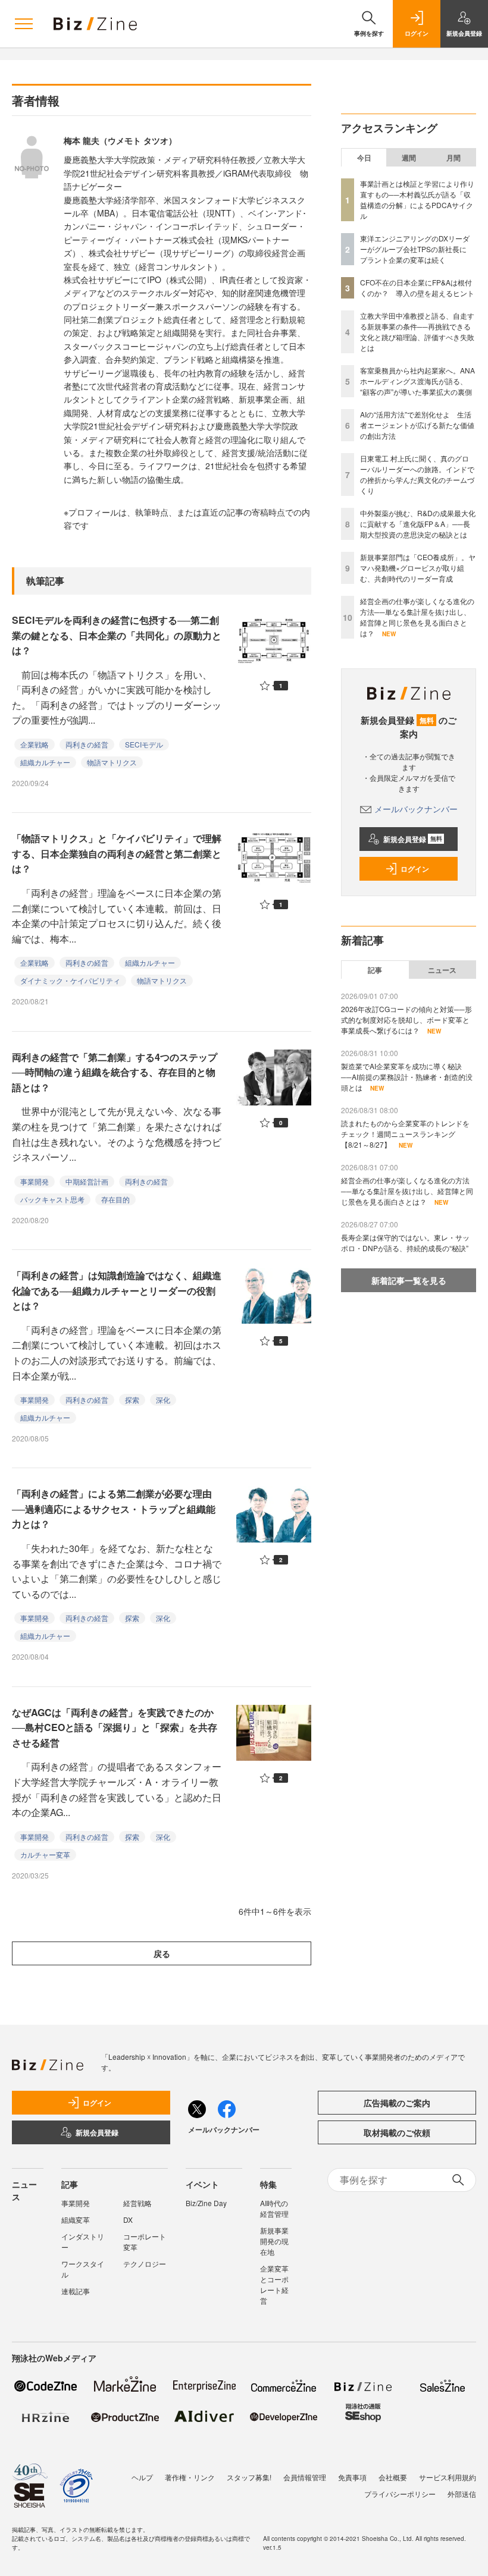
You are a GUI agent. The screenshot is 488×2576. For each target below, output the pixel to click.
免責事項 (352, 2477)
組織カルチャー (45, 762)
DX (128, 2220)
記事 (375, 970)
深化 (163, 1399)
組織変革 (76, 2220)
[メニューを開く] (24, 24)
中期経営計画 (87, 1181)
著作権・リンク (190, 2477)
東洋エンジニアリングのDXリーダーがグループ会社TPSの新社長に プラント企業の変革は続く (417, 249)
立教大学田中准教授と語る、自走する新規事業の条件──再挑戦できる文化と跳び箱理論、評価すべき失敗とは (417, 332)
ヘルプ (142, 2477)
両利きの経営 (87, 744)
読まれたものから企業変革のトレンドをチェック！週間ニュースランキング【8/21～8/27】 (405, 1134)
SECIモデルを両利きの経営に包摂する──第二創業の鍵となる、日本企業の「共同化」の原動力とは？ (117, 635)
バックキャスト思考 (52, 1199)
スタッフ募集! (249, 2477)
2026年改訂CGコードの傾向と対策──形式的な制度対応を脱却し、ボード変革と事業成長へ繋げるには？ (406, 1020)
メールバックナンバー (416, 809)
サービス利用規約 (448, 2477)
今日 (364, 158)
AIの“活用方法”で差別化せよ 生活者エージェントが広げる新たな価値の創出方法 (417, 425)
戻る (162, 1953)
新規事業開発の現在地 (274, 2241)
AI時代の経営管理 (274, 2208)
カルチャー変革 (45, 1854)
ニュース (442, 970)
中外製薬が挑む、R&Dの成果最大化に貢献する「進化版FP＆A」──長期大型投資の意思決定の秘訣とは (418, 524)
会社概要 (393, 2477)
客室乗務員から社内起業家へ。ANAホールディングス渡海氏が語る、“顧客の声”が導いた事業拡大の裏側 (417, 381)
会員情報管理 (305, 2477)
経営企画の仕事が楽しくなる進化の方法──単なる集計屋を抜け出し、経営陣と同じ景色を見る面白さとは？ (417, 617)
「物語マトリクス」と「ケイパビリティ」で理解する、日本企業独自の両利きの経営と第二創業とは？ (117, 853)
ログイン (415, 869)
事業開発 (35, 1181)
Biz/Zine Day (206, 2203)
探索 (132, 1399)
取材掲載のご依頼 (397, 2132)
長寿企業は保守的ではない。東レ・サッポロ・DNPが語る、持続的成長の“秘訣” (405, 1243)
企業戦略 (35, 744)
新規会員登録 (413, 839)
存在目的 (115, 1199)
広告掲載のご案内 (397, 2103)
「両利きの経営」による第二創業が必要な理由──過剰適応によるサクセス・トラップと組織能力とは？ (114, 1509)
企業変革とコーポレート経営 (274, 2284)
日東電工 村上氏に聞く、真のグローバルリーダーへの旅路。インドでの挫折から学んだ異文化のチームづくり (417, 474)
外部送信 (462, 2494)
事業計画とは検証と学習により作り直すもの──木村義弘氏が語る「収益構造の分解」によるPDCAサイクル (417, 200)
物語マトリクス (112, 762)
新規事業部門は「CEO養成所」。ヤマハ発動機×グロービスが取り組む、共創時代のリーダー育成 (418, 568)
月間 (453, 158)
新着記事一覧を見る (409, 1280)
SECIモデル (144, 744)
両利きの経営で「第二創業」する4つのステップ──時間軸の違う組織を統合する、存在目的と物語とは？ (115, 1072)
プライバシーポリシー (400, 2494)
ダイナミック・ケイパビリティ (70, 980)
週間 (409, 158)
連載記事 (76, 2291)
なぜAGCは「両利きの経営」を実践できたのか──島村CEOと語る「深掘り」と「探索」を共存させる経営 (115, 1727)
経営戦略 (137, 2203)
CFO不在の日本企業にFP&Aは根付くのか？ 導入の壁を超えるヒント (417, 288)
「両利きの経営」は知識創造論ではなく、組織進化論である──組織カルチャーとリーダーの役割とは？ (117, 1290)
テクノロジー (145, 2264)
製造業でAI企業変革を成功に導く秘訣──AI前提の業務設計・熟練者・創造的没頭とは (407, 1077)
